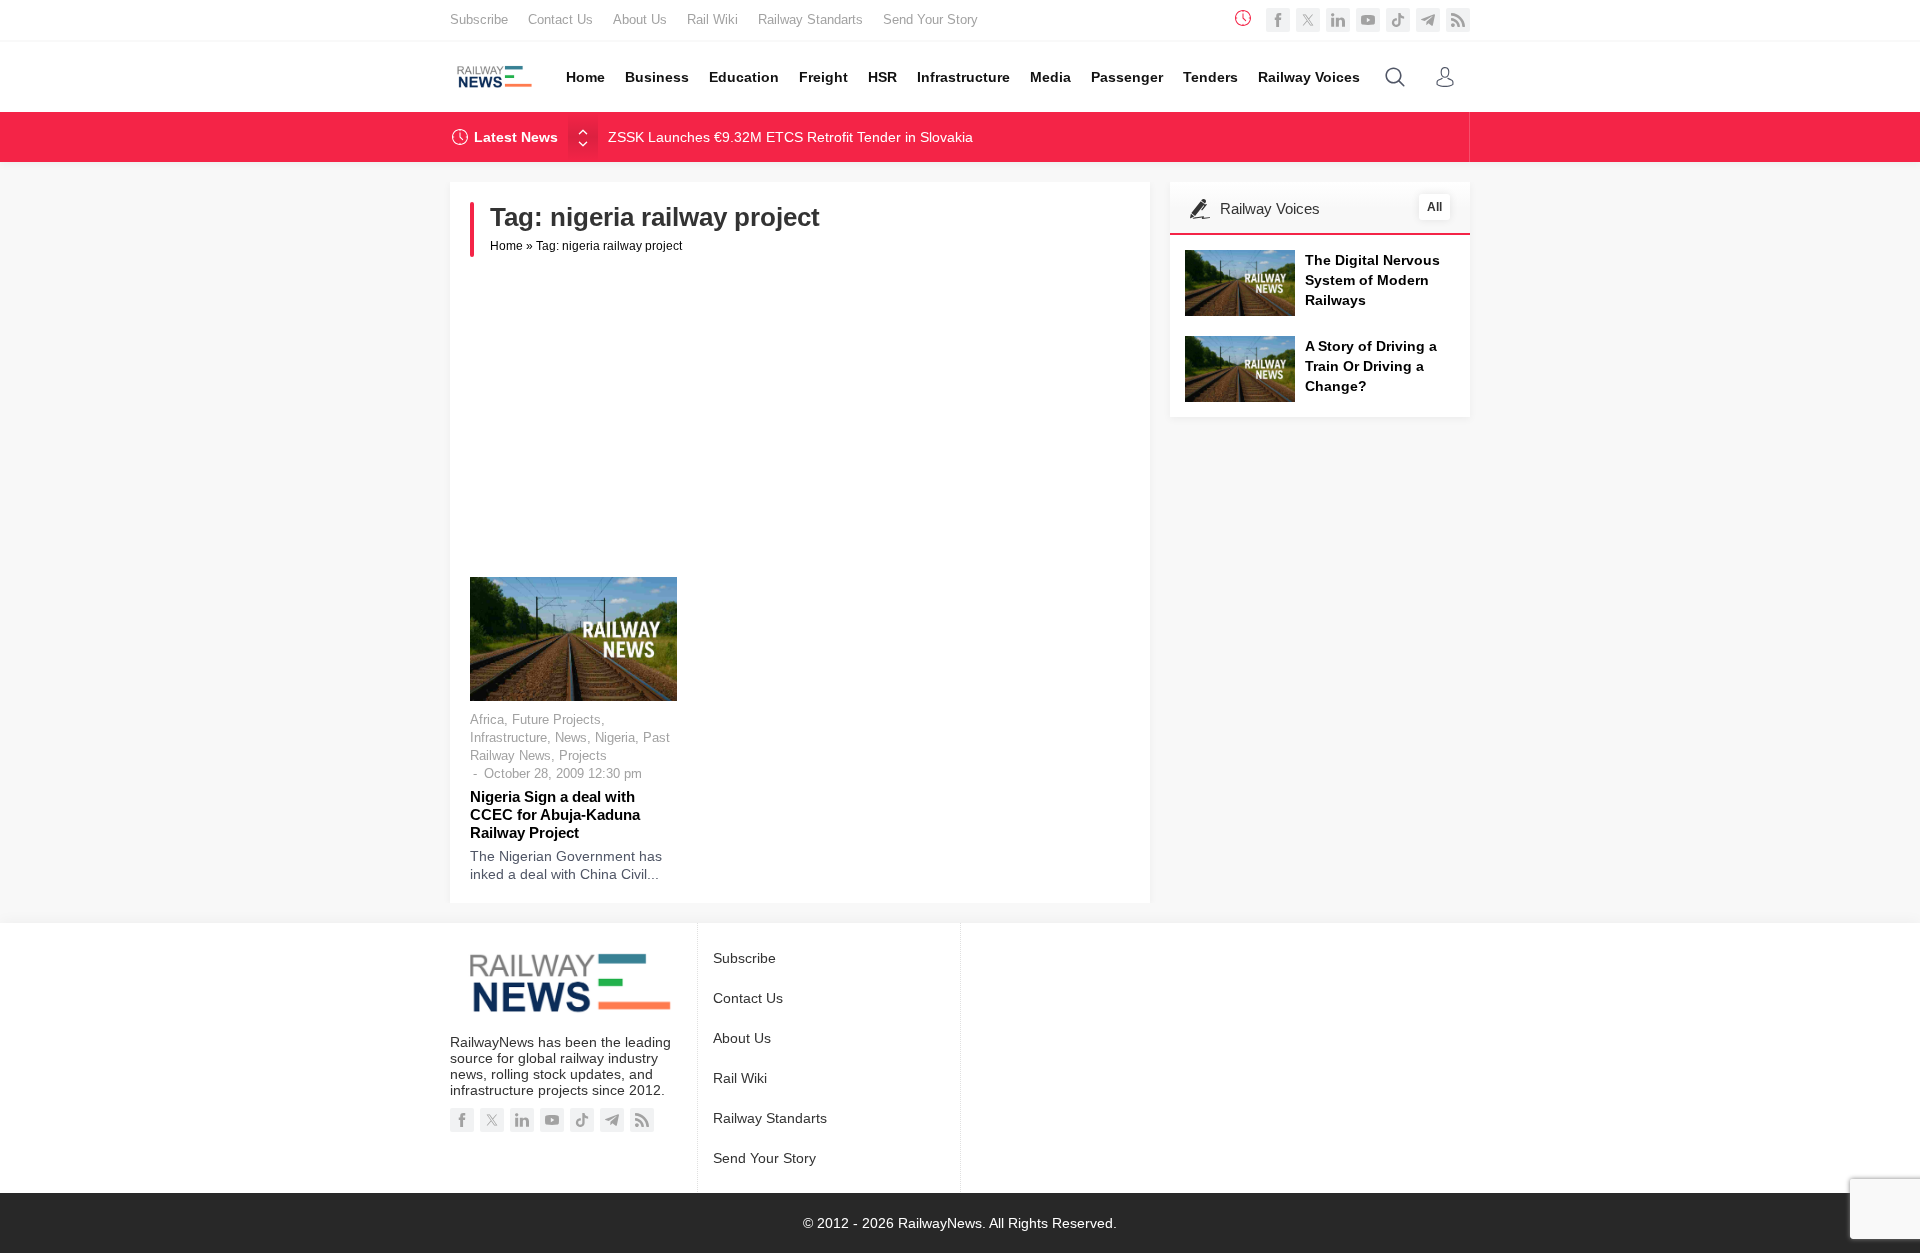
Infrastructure (508, 737)
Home (506, 246)
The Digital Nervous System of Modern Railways (1372, 280)
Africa (487, 719)
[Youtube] (1368, 20)
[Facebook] (1278, 20)
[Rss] (1458, 20)
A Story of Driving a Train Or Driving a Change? (1371, 366)
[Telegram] (1428, 20)
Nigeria (615, 737)
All (1434, 207)
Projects (583, 755)
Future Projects (556, 719)
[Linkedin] (1338, 20)
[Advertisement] (800, 417)
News (571, 737)
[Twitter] (1308, 20)
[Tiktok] (1398, 20)
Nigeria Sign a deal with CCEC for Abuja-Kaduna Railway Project (555, 814)
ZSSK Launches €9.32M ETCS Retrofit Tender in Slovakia (790, 137)
